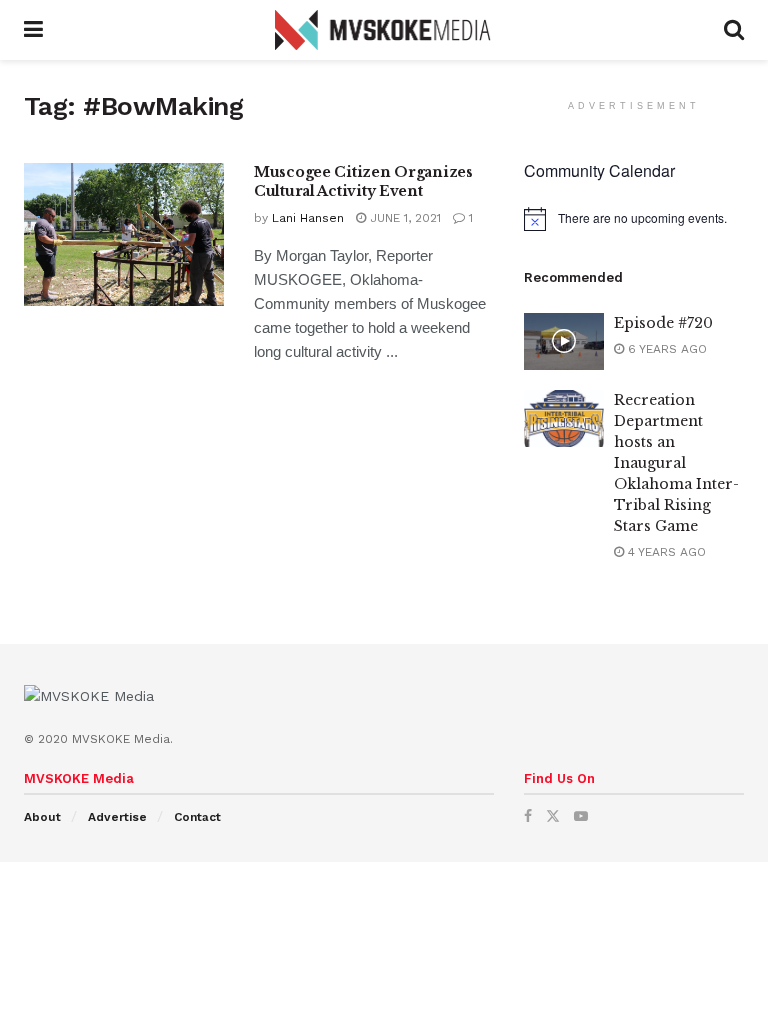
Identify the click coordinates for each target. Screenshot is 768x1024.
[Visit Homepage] (384, 30)
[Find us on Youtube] (581, 816)
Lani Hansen (308, 218)
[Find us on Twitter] (553, 816)
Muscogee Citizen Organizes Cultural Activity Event (363, 182)
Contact (197, 817)
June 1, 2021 (403, 218)
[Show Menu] (33, 30)
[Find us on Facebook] (528, 816)
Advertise (117, 817)
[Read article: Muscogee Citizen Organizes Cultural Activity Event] (124, 234)
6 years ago (665, 349)
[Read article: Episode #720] (564, 341)
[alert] (634, 219)
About (42, 817)
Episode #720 (663, 323)
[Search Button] (734, 30)
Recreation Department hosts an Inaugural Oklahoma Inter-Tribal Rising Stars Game (676, 463)
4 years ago (665, 552)
